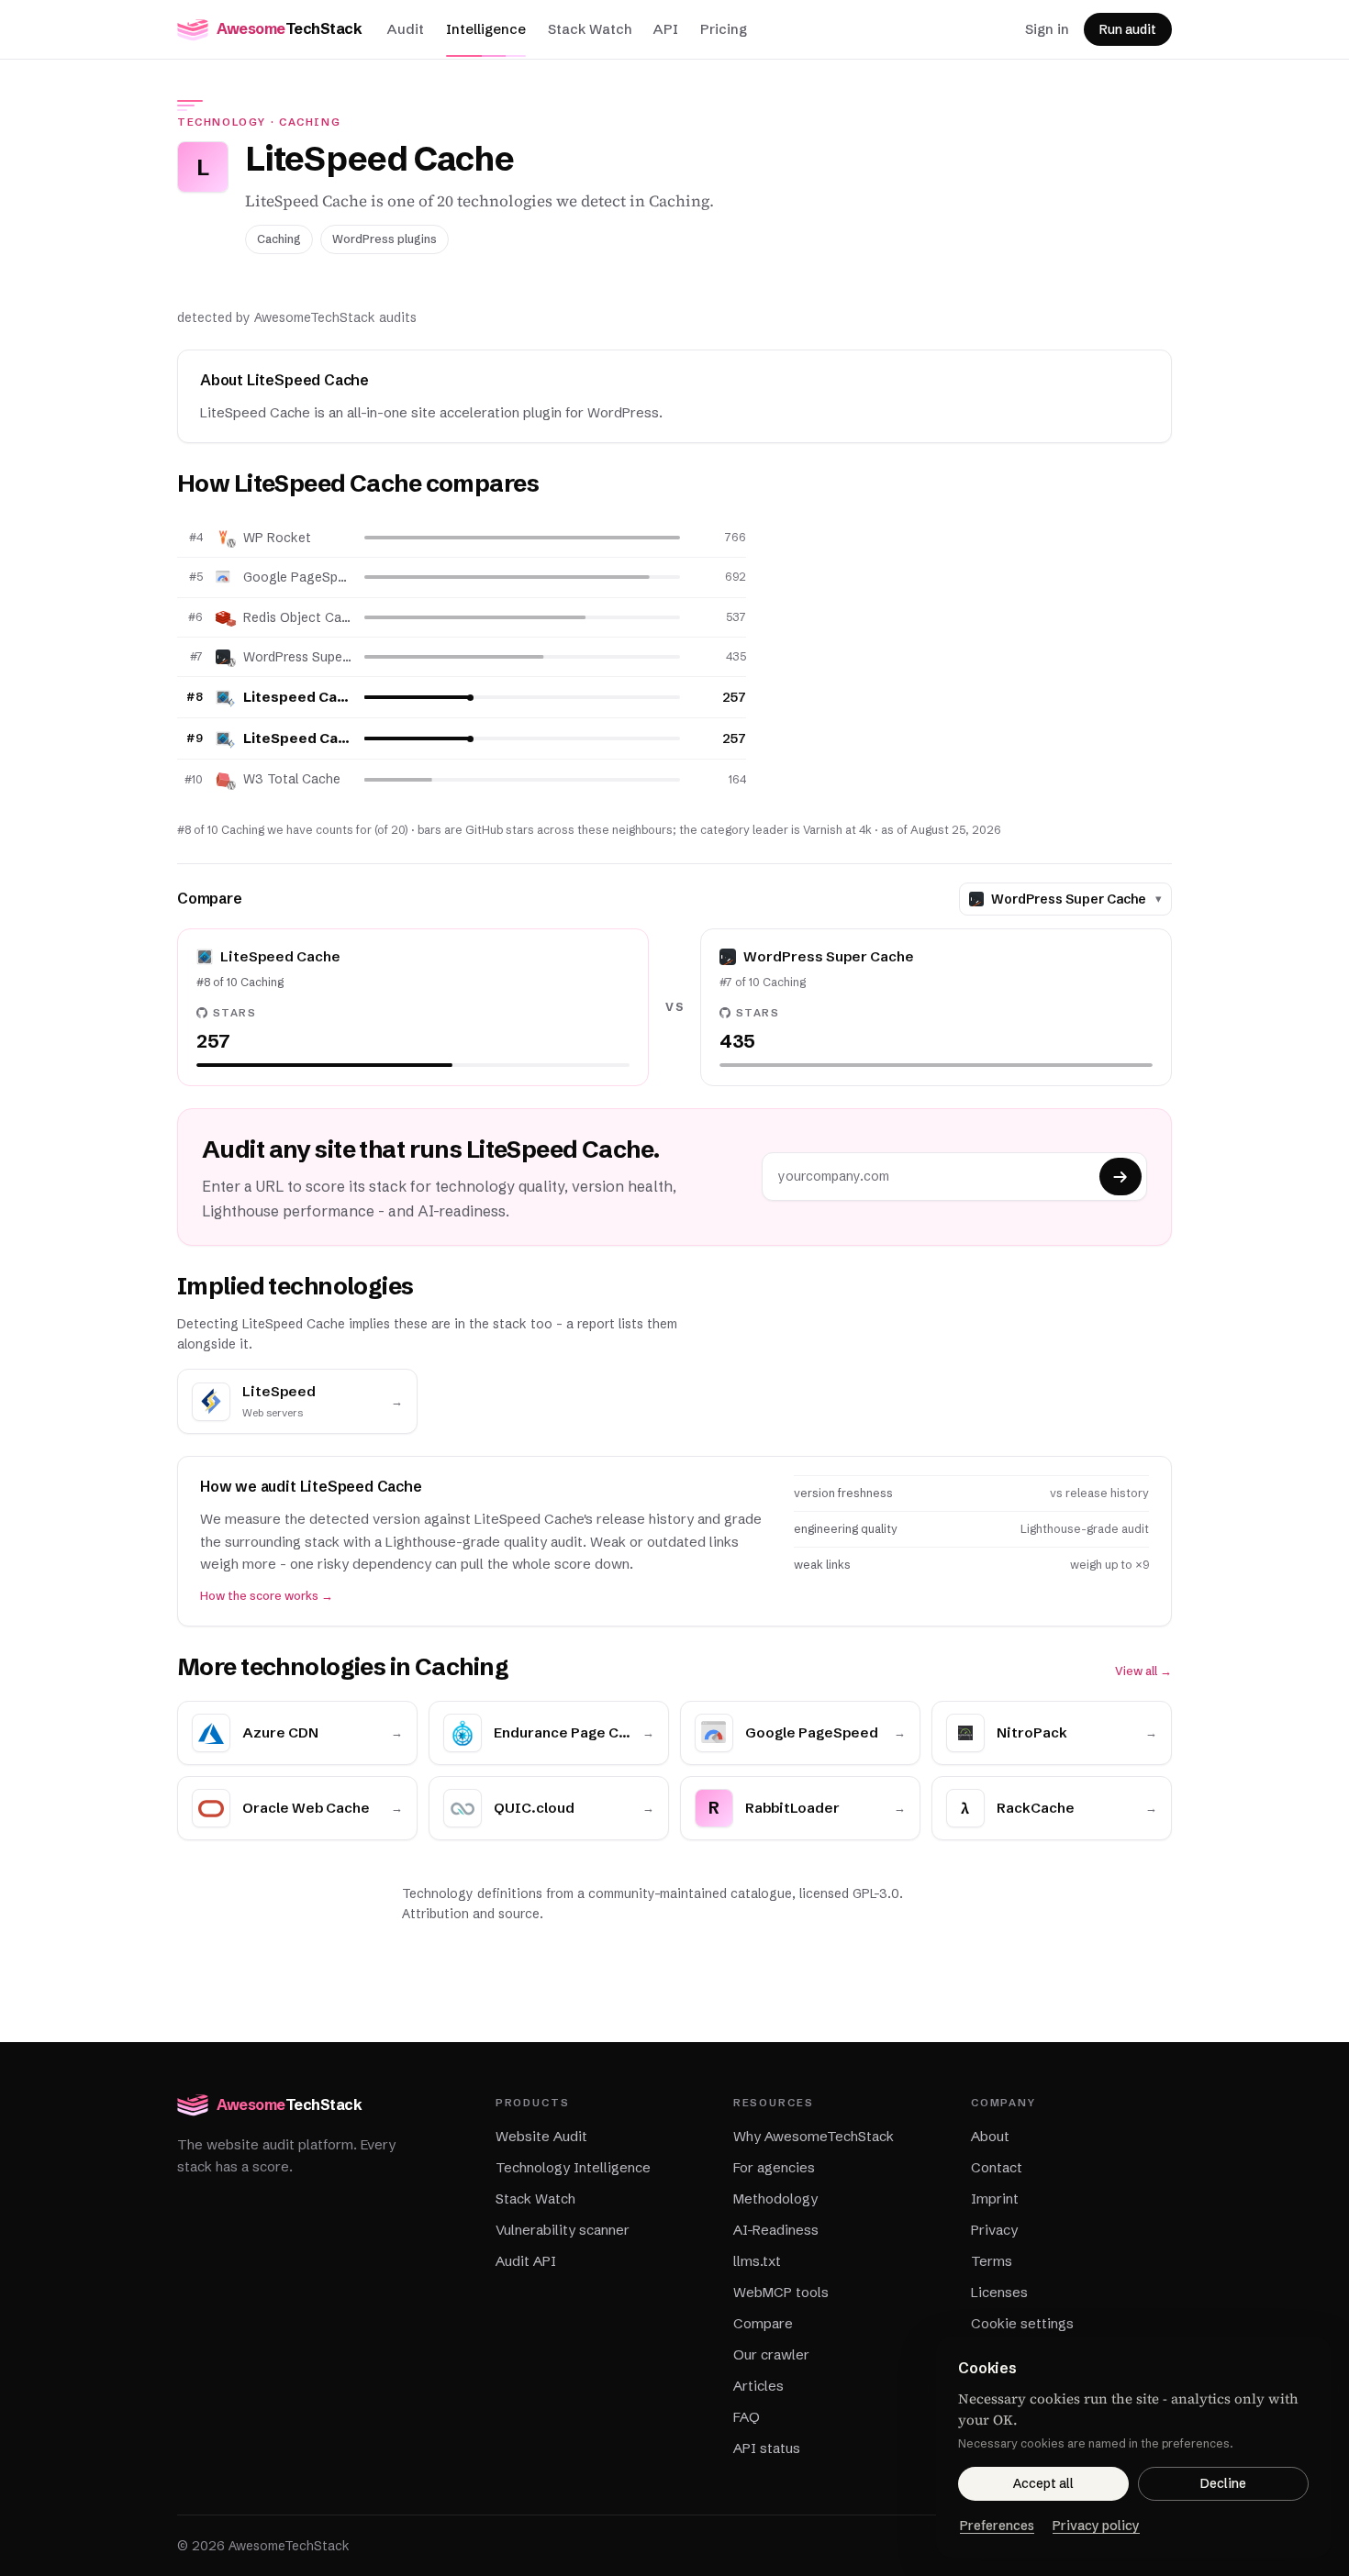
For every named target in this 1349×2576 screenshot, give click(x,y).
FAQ (747, 2417)
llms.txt (757, 2261)
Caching (310, 122)
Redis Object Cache (297, 617)
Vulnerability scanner (563, 2230)
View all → (1143, 1671)
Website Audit (541, 2136)
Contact (997, 2167)
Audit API (526, 2261)
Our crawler (771, 2354)
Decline (1223, 2483)
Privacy (994, 2230)
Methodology (775, 2198)
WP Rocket (277, 538)
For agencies (774, 2167)
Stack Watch (590, 29)
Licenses (999, 2292)
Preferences (997, 2526)
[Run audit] (1120, 1177)
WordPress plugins (385, 239)
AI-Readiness (776, 2230)
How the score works (267, 1596)
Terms (992, 2261)
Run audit (1128, 29)
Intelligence (486, 29)
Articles (758, 2386)
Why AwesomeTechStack (814, 2136)
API (666, 29)
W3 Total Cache (292, 779)
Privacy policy (1096, 2526)
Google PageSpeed (297, 577)
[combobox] (1070, 899)
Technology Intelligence (573, 2167)
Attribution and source (471, 1914)
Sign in (1047, 29)
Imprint (995, 2198)
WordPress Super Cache (297, 657)
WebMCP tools (781, 2292)
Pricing (724, 29)
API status (767, 2448)
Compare (763, 2323)
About (990, 2136)
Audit (406, 29)
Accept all (1043, 2483)
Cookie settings (1022, 2323)
